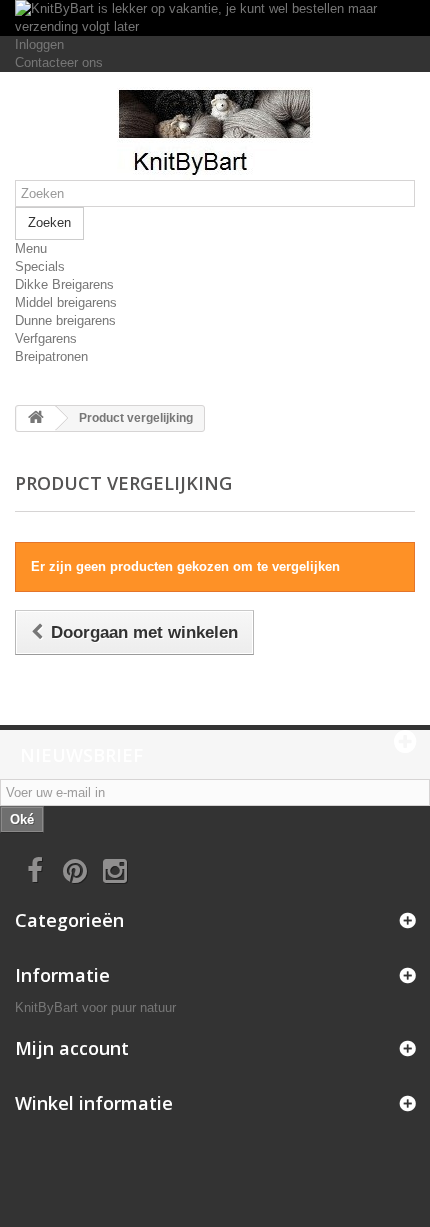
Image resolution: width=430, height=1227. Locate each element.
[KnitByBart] (215, 133)
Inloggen (39, 44)
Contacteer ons (59, 62)
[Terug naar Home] (36, 418)
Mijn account (72, 1048)
